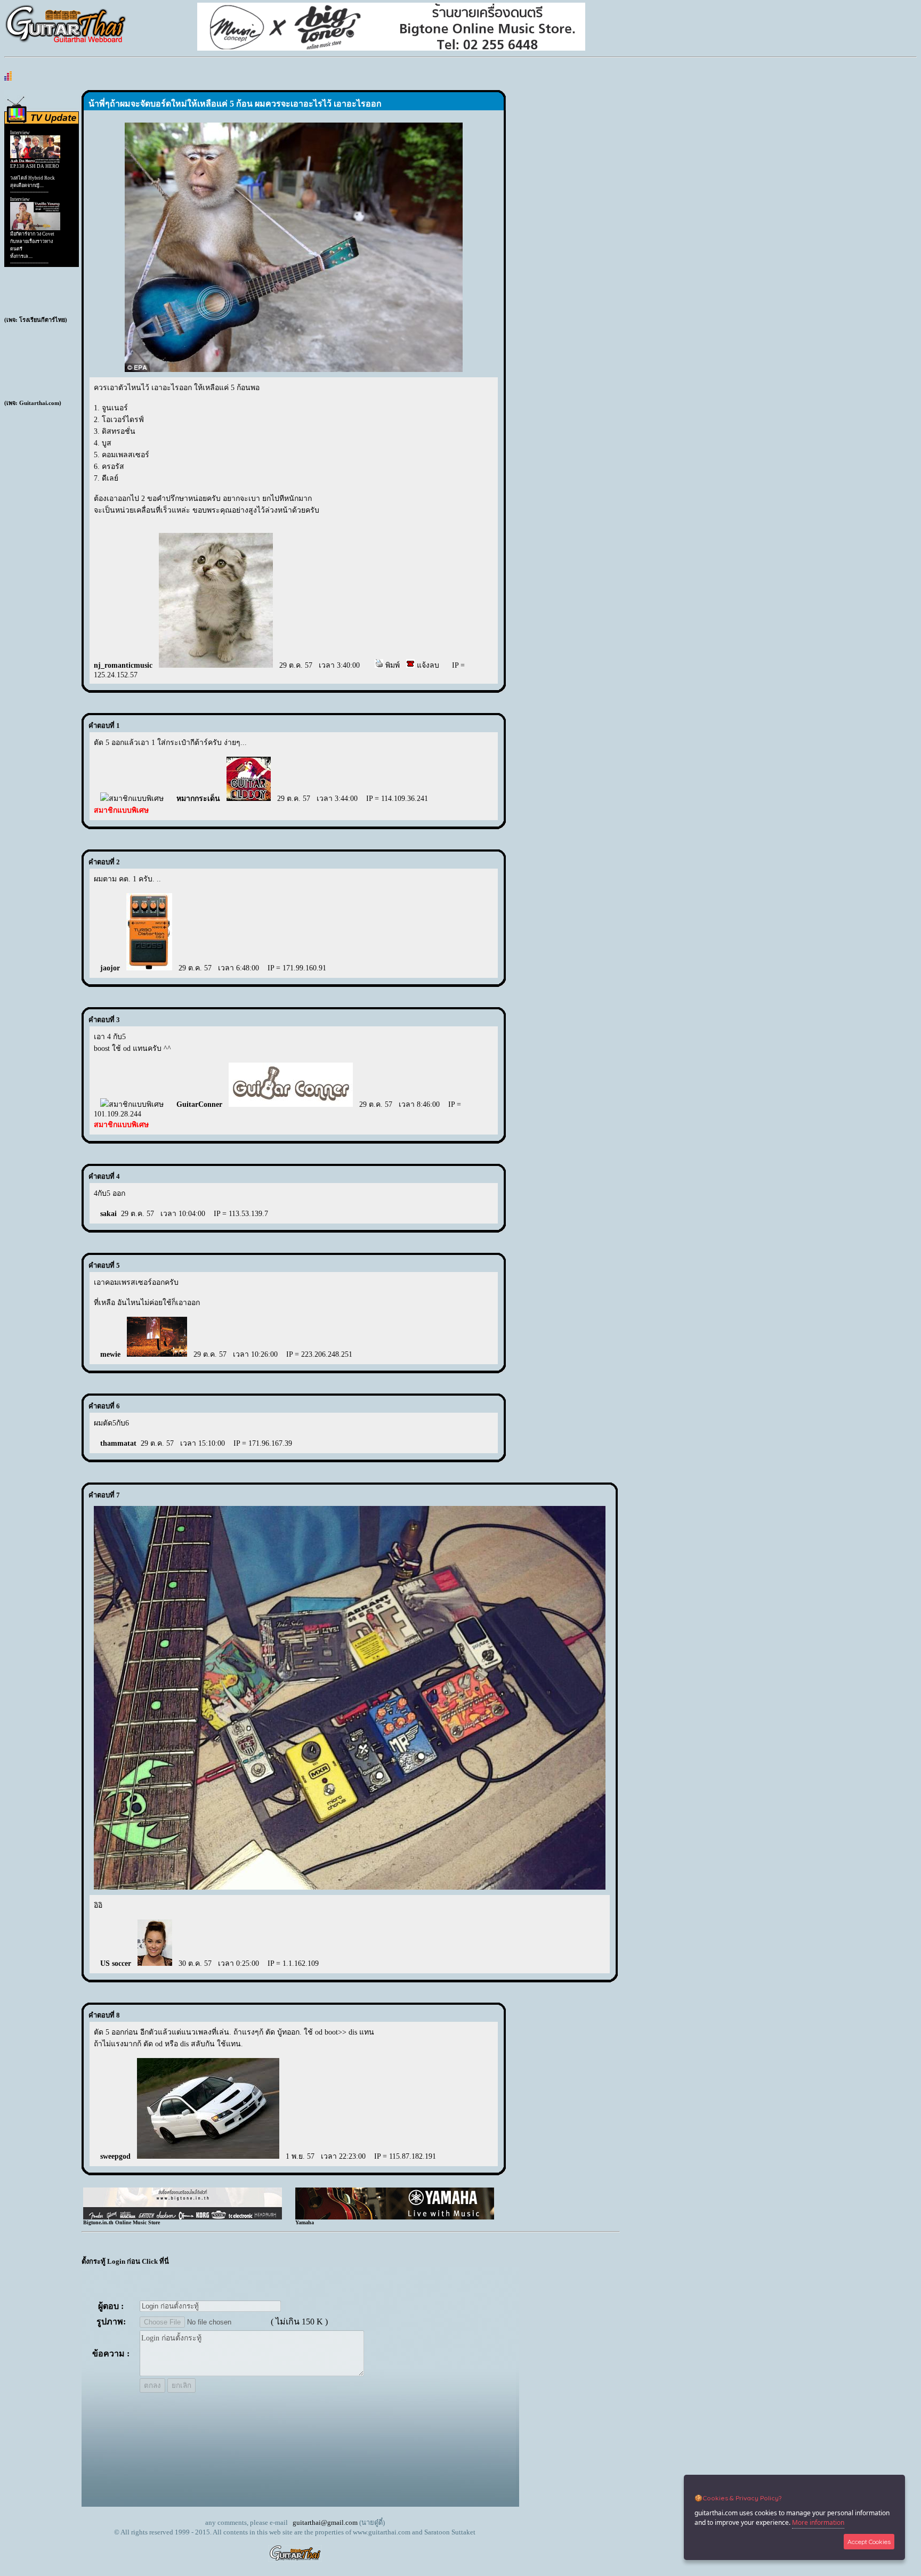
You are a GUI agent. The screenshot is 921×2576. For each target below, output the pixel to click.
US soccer (116, 1963)
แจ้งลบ (427, 665)
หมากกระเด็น (198, 799)
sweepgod (115, 2156)
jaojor (110, 968)
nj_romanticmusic (123, 665)
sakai (108, 1214)
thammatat (118, 1443)
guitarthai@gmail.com (325, 2522)
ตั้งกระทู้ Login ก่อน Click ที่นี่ (125, 2261)
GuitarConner (199, 1104)
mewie (110, 1354)
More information (818, 2522)
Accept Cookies (869, 2542)
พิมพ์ (391, 665)
